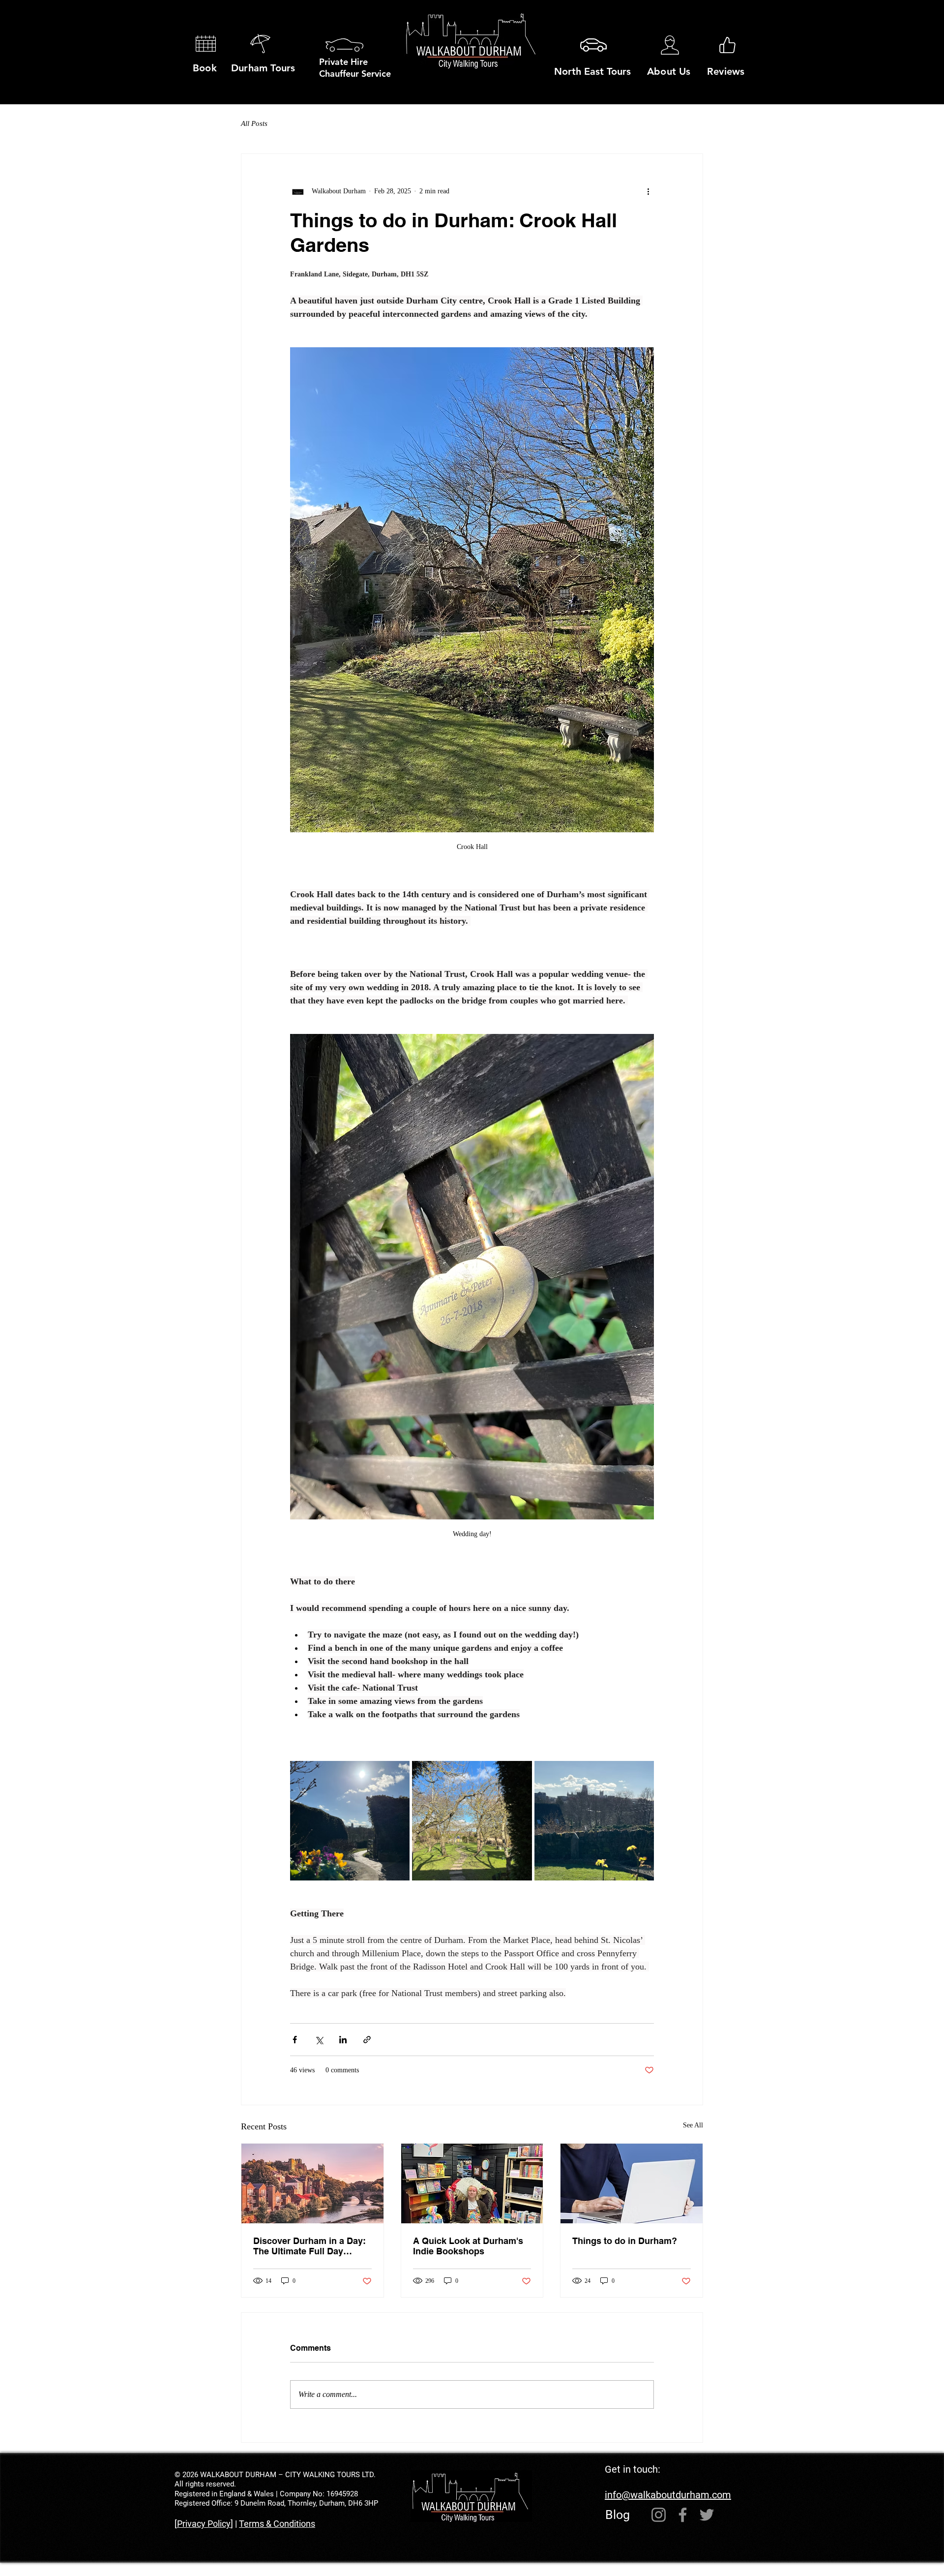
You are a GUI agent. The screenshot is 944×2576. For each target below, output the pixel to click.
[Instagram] (659, 2515)
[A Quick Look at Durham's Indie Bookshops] (472, 2183)
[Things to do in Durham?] (632, 2183)
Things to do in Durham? (625, 2241)
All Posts (254, 123)
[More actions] (648, 191)
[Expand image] (350, 1821)
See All (693, 2125)
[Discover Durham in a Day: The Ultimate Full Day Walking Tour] (312, 2183)
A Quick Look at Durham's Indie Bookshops (468, 2246)
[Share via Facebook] (295, 2040)
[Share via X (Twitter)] (319, 2040)
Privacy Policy (204, 2524)
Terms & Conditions (277, 2524)
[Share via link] (367, 2040)
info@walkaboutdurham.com (668, 2495)
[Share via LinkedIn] (343, 2040)
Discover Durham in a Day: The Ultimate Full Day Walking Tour (310, 2246)
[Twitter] (707, 2515)
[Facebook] (683, 2515)
